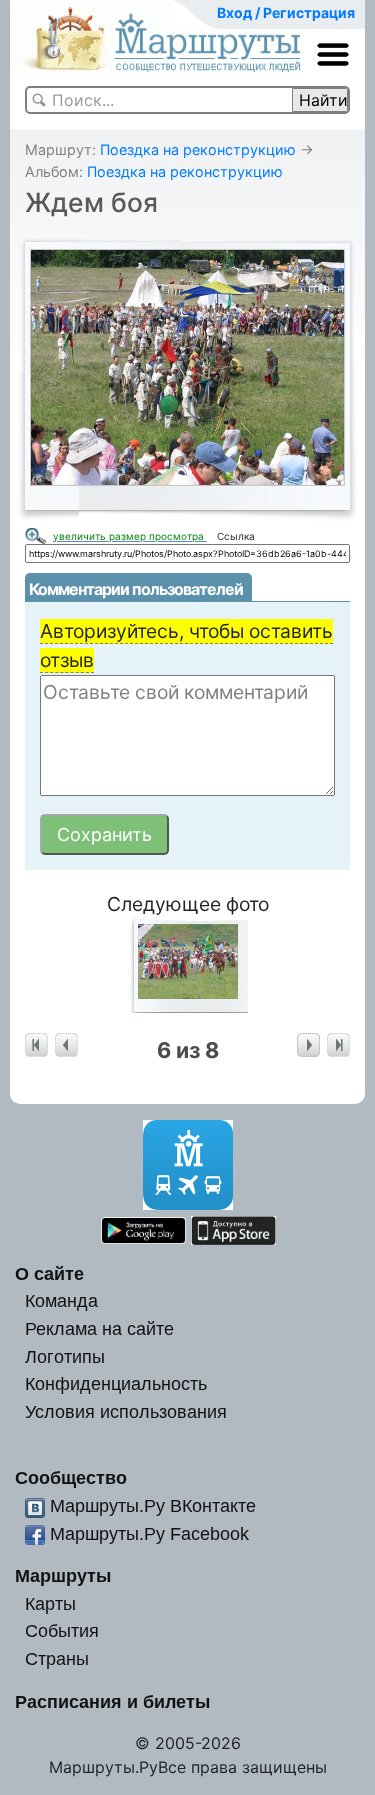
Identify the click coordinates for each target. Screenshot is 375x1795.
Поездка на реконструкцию (198, 149)
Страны (57, 1658)
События (62, 1630)
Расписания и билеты (112, 1701)
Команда (61, 1300)
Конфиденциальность (116, 1383)
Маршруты (63, 1575)
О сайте (49, 1273)
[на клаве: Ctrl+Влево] (66, 1045)
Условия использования (126, 1411)
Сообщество (71, 1477)
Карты (50, 1603)
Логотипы (65, 1356)
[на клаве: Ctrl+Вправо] (308, 1045)
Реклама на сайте (99, 1328)
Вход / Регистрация (286, 12)
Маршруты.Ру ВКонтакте (153, 1505)
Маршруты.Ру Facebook (149, 1533)
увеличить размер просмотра (130, 536)
